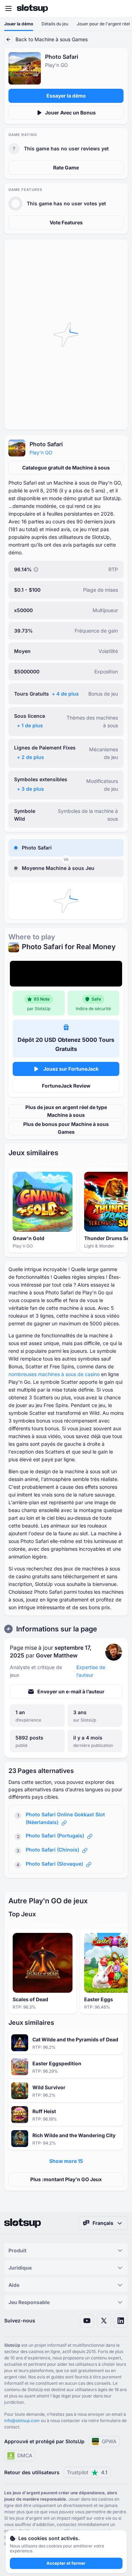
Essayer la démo (66, 96)
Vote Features (66, 222)
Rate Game (66, 167)
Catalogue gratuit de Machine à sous (66, 468)
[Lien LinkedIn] (121, 2321)
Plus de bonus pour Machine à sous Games (66, 1128)
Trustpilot (87, 2472)
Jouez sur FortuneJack (71, 1069)
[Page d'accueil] (32, 8)
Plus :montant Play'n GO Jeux (66, 2179)
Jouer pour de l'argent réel (103, 24)
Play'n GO (41, 452)
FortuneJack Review (66, 1086)
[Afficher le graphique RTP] (36, 570)
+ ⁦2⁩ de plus (30, 757)
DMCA (25, 2455)
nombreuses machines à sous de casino (54, 1374)
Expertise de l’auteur (91, 1671)
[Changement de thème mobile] (120, 8)
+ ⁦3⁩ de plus (30, 789)
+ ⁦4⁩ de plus (65, 694)
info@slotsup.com (22, 2421)
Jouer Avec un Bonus (70, 113)
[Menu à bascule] (8, 8)
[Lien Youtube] (87, 2321)
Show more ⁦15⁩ (66, 2161)
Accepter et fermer (66, 2563)
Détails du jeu (55, 24)
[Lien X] (104, 2321)
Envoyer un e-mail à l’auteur (71, 1691)
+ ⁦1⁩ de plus (30, 725)
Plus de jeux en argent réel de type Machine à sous (66, 1111)
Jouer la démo (19, 24)
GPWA (109, 2441)
